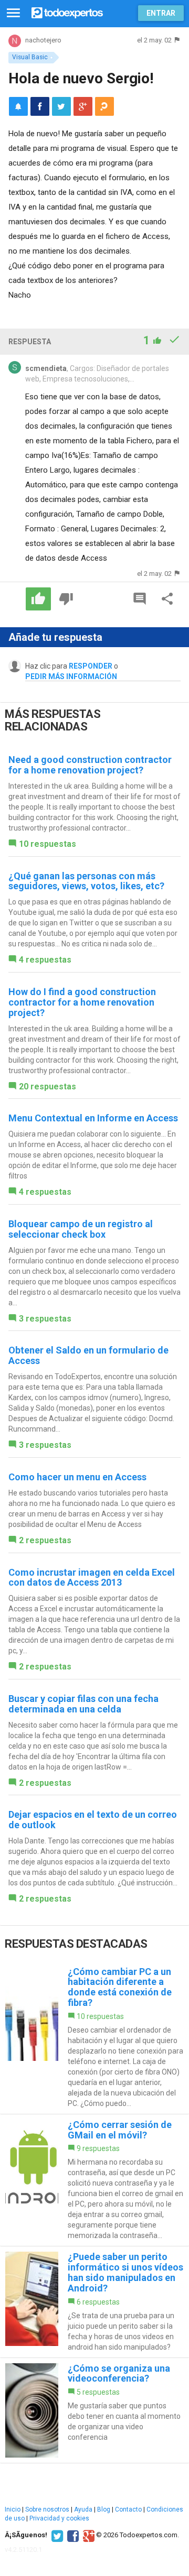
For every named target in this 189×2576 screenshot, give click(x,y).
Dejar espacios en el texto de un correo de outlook (93, 1820)
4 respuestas (45, 960)
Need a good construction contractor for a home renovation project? (90, 765)
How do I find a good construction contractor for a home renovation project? (82, 1002)
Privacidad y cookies (59, 2518)
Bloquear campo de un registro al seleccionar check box (81, 1229)
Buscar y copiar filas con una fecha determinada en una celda (83, 1704)
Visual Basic (30, 57)
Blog (104, 2509)
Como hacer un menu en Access (77, 1477)
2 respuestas (45, 1540)
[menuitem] (40, 106)
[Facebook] (72, 2535)
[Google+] (87, 2535)
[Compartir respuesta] (167, 599)
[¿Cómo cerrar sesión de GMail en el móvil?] (94, 2180)
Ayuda (83, 2509)
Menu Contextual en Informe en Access (93, 1118)
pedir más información (71, 676)
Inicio (13, 2509)
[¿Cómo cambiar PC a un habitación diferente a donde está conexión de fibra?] (94, 2038)
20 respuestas (48, 1087)
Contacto (128, 2509)
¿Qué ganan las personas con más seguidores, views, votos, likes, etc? (86, 881)
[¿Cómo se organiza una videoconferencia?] (94, 2410)
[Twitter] (56, 2535)
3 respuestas (45, 1319)
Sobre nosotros (47, 2509)
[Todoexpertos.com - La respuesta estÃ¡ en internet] (67, 12)
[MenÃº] (13, 13)
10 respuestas (48, 844)
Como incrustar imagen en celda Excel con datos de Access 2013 (92, 1578)
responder (91, 666)
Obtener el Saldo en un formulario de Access (88, 1355)
